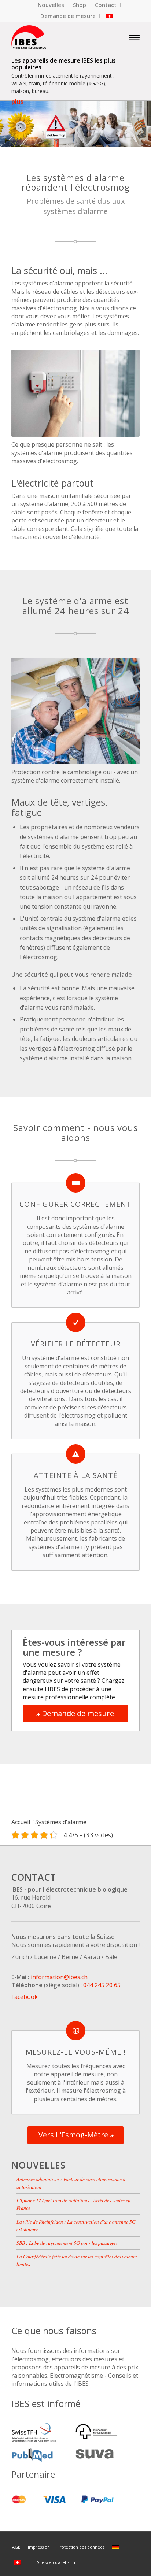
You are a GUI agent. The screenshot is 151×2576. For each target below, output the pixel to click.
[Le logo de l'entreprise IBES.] (63, 37)
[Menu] (134, 37)
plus (17, 102)
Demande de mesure (68, 16)
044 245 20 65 (102, 1985)
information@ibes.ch (59, 1977)
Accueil (21, 1822)
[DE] (117, 2547)
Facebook (25, 1997)
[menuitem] (51, 5)
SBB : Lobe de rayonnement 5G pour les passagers (67, 2243)
